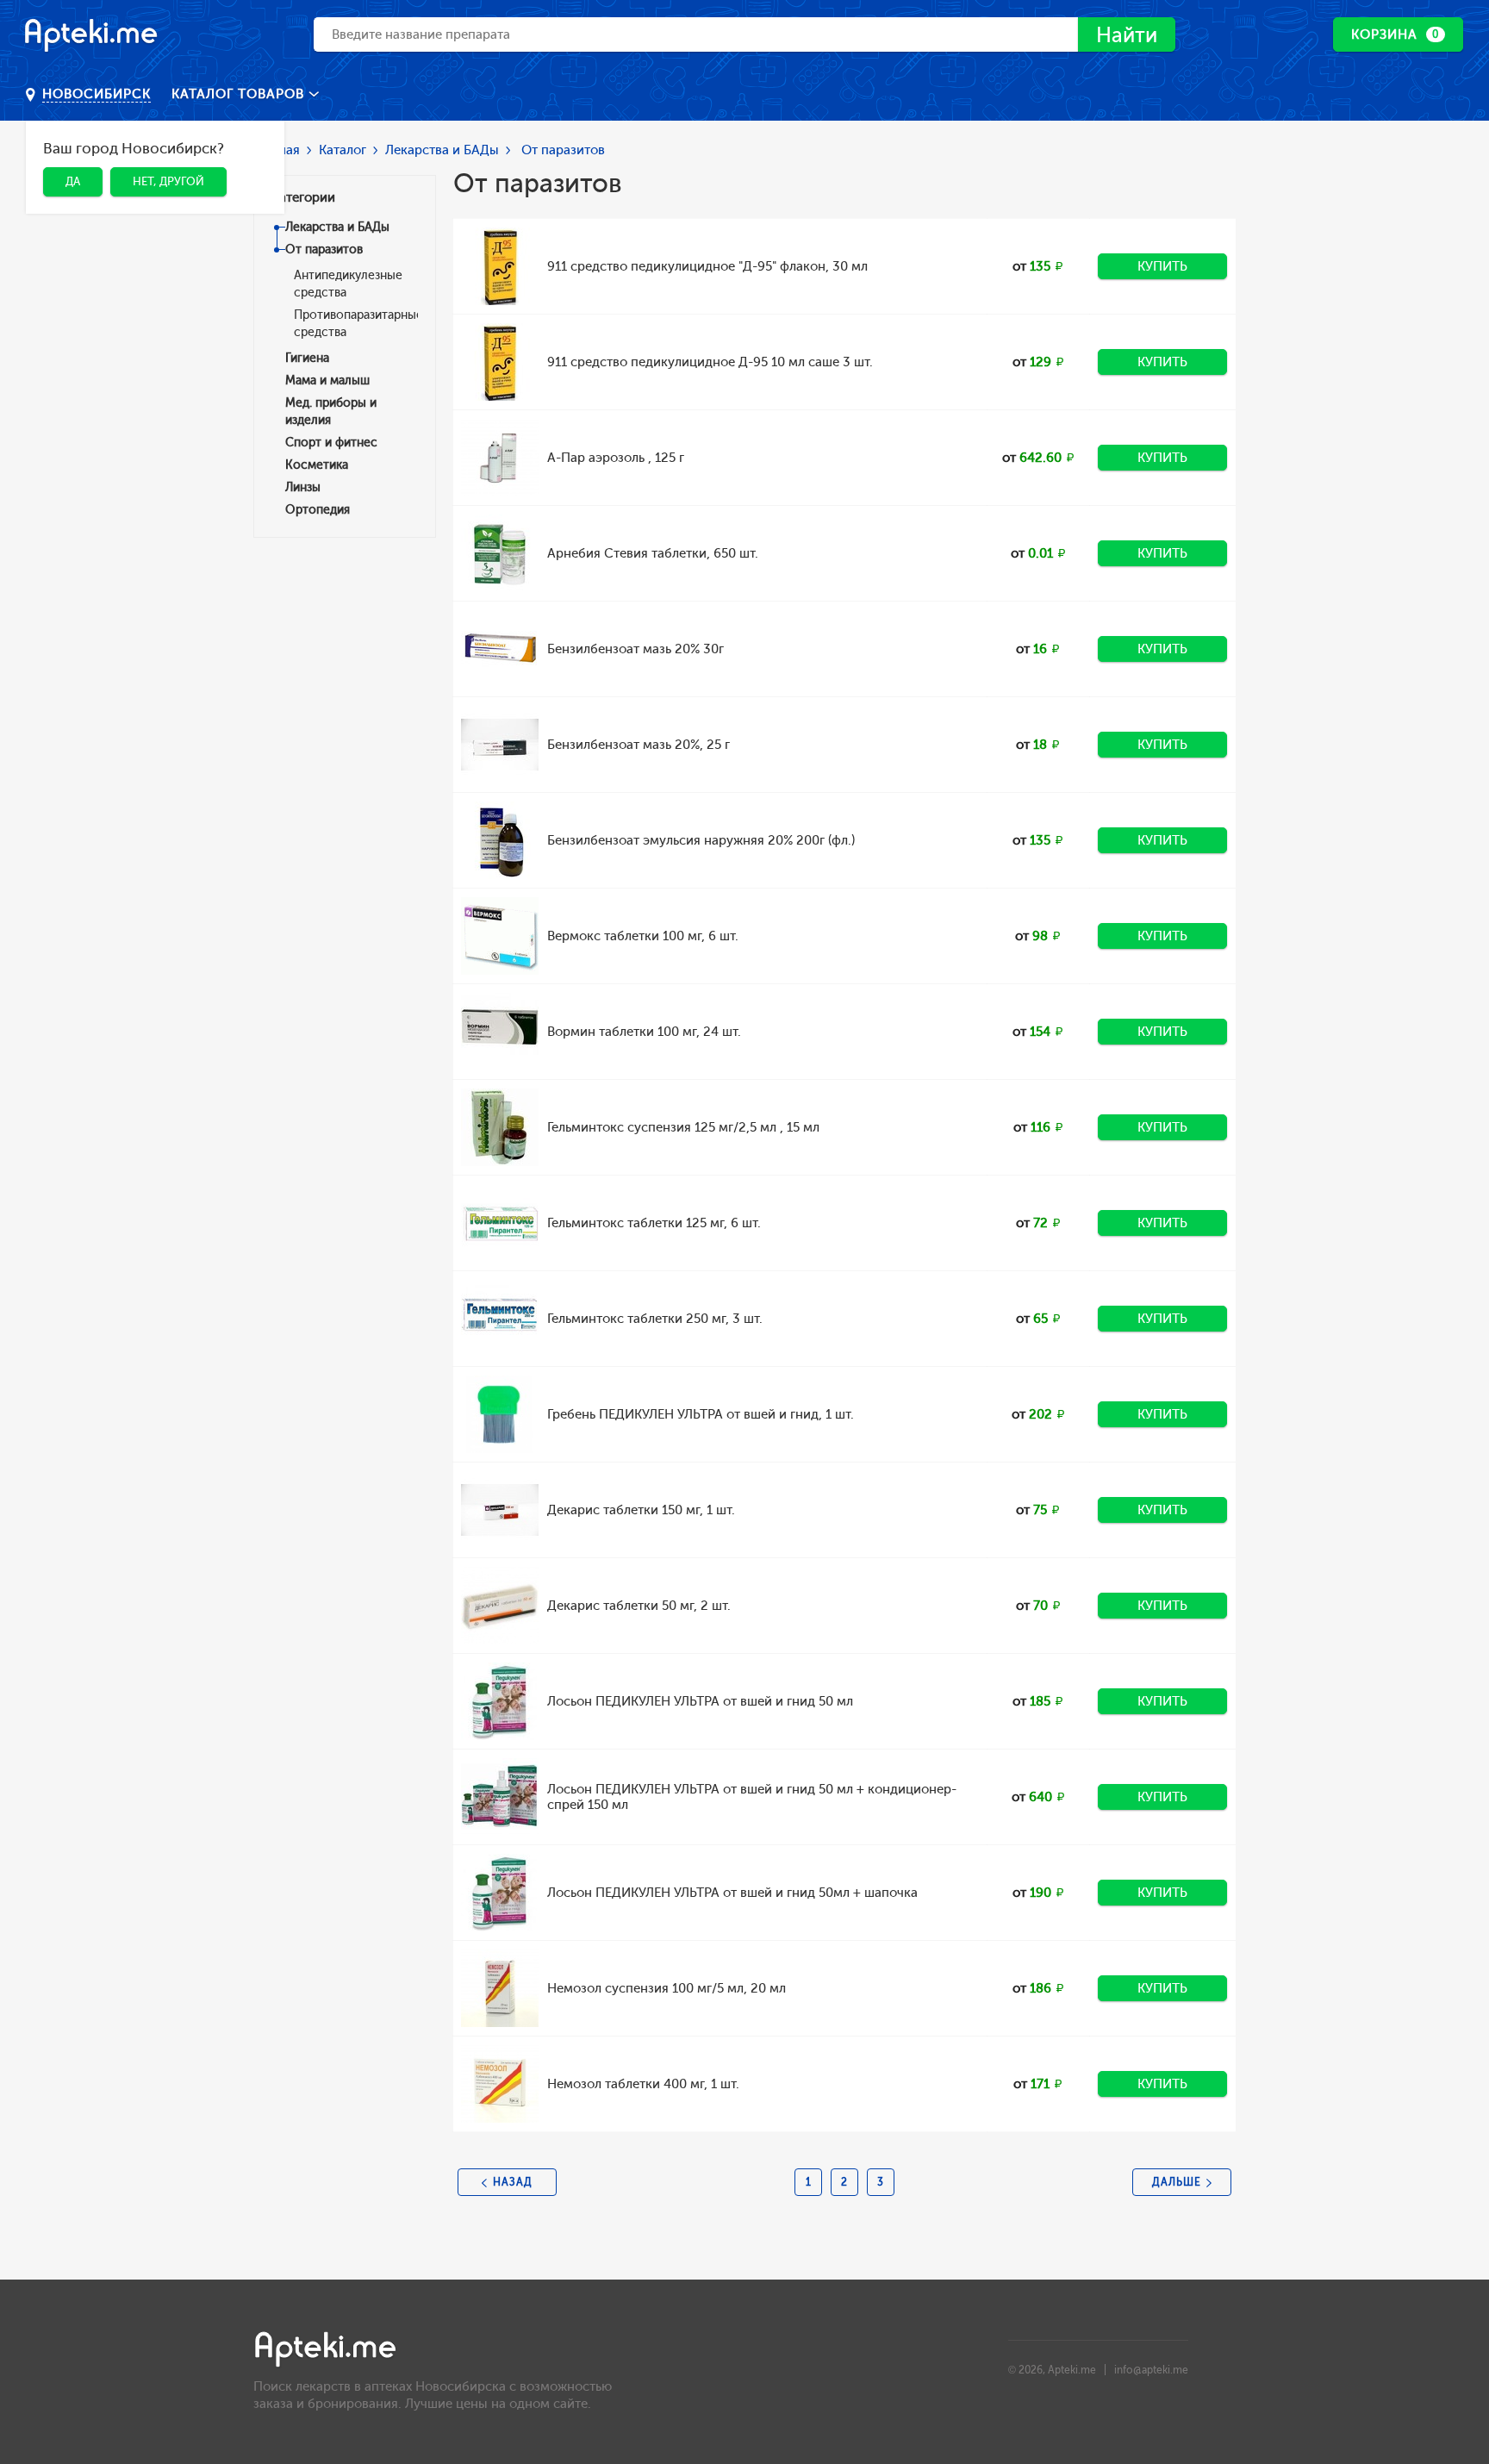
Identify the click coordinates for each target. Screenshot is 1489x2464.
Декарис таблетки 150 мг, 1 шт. (641, 1510)
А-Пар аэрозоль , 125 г (616, 458)
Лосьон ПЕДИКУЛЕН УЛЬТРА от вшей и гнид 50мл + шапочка (732, 1893)
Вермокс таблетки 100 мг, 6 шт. (643, 936)
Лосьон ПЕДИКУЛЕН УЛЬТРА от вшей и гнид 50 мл (700, 1701)
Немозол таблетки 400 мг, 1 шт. (643, 2084)
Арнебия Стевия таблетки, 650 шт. (653, 553)
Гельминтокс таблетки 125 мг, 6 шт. (654, 1223)
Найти (1127, 35)
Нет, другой (168, 181)
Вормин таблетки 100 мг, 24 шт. (644, 1032)
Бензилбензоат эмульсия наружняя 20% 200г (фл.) (701, 840)
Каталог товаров (240, 94)
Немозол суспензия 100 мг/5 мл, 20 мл (667, 1988)
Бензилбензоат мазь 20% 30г (635, 649)
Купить (1162, 266)
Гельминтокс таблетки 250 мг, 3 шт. (655, 1319)
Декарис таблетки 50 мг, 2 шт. (639, 1606)
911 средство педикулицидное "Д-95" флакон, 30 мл (707, 266)
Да (73, 181)
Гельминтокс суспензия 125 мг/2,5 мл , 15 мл (683, 1127)
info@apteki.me (1151, 2370)
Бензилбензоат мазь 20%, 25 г (639, 745)
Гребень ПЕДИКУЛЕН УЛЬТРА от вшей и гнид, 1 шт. (701, 1414)
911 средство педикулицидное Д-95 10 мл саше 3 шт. (710, 362)
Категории (303, 197)
